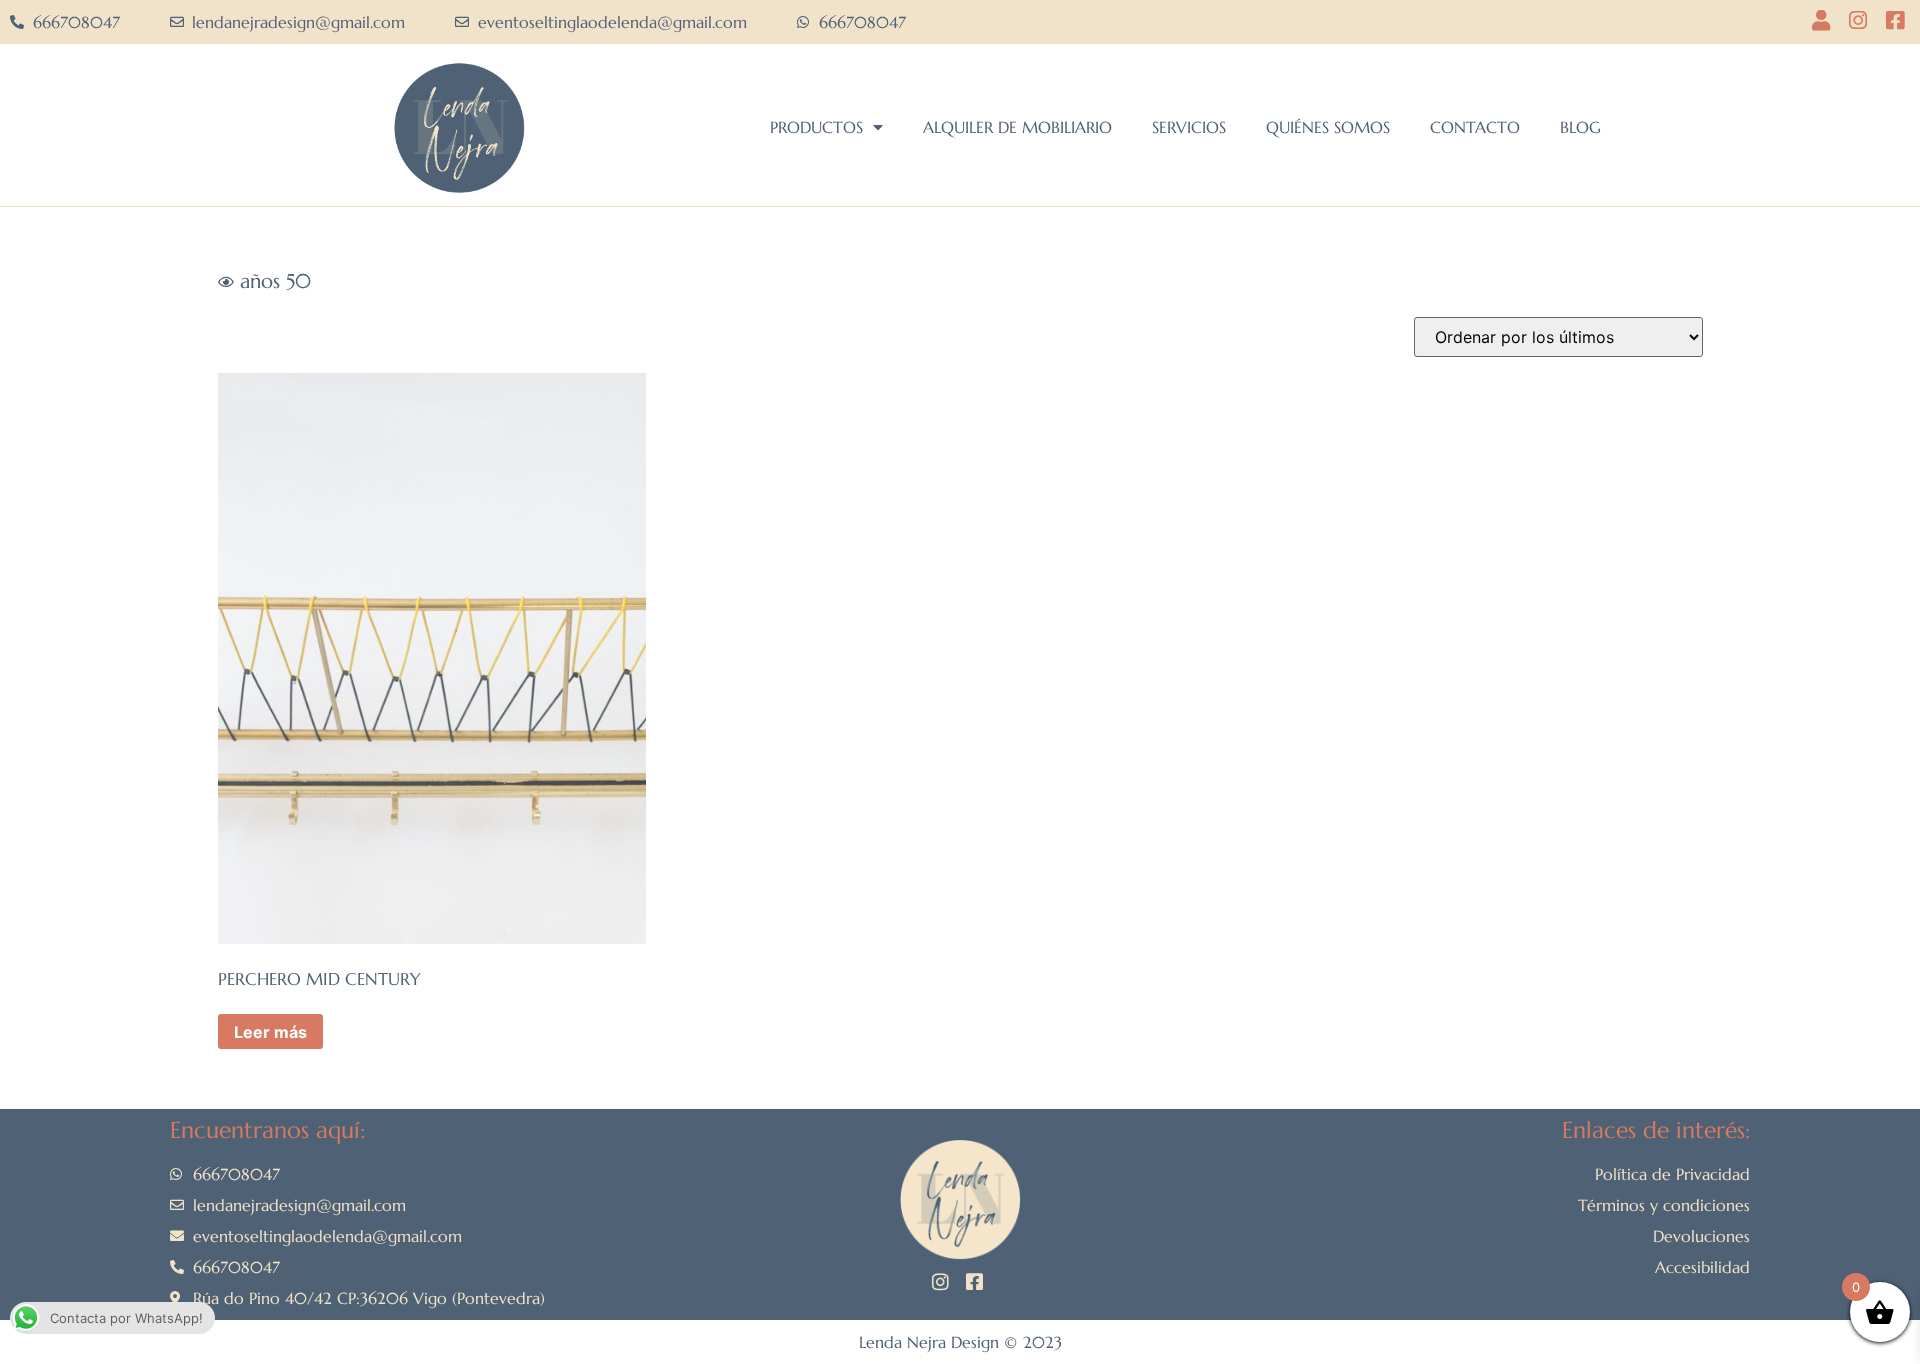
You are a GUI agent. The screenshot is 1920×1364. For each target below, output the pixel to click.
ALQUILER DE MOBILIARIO (1017, 127)
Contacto (1475, 127)
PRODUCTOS (816, 127)
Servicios (1189, 127)
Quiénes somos (1328, 127)
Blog (1580, 127)
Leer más (270, 1032)
